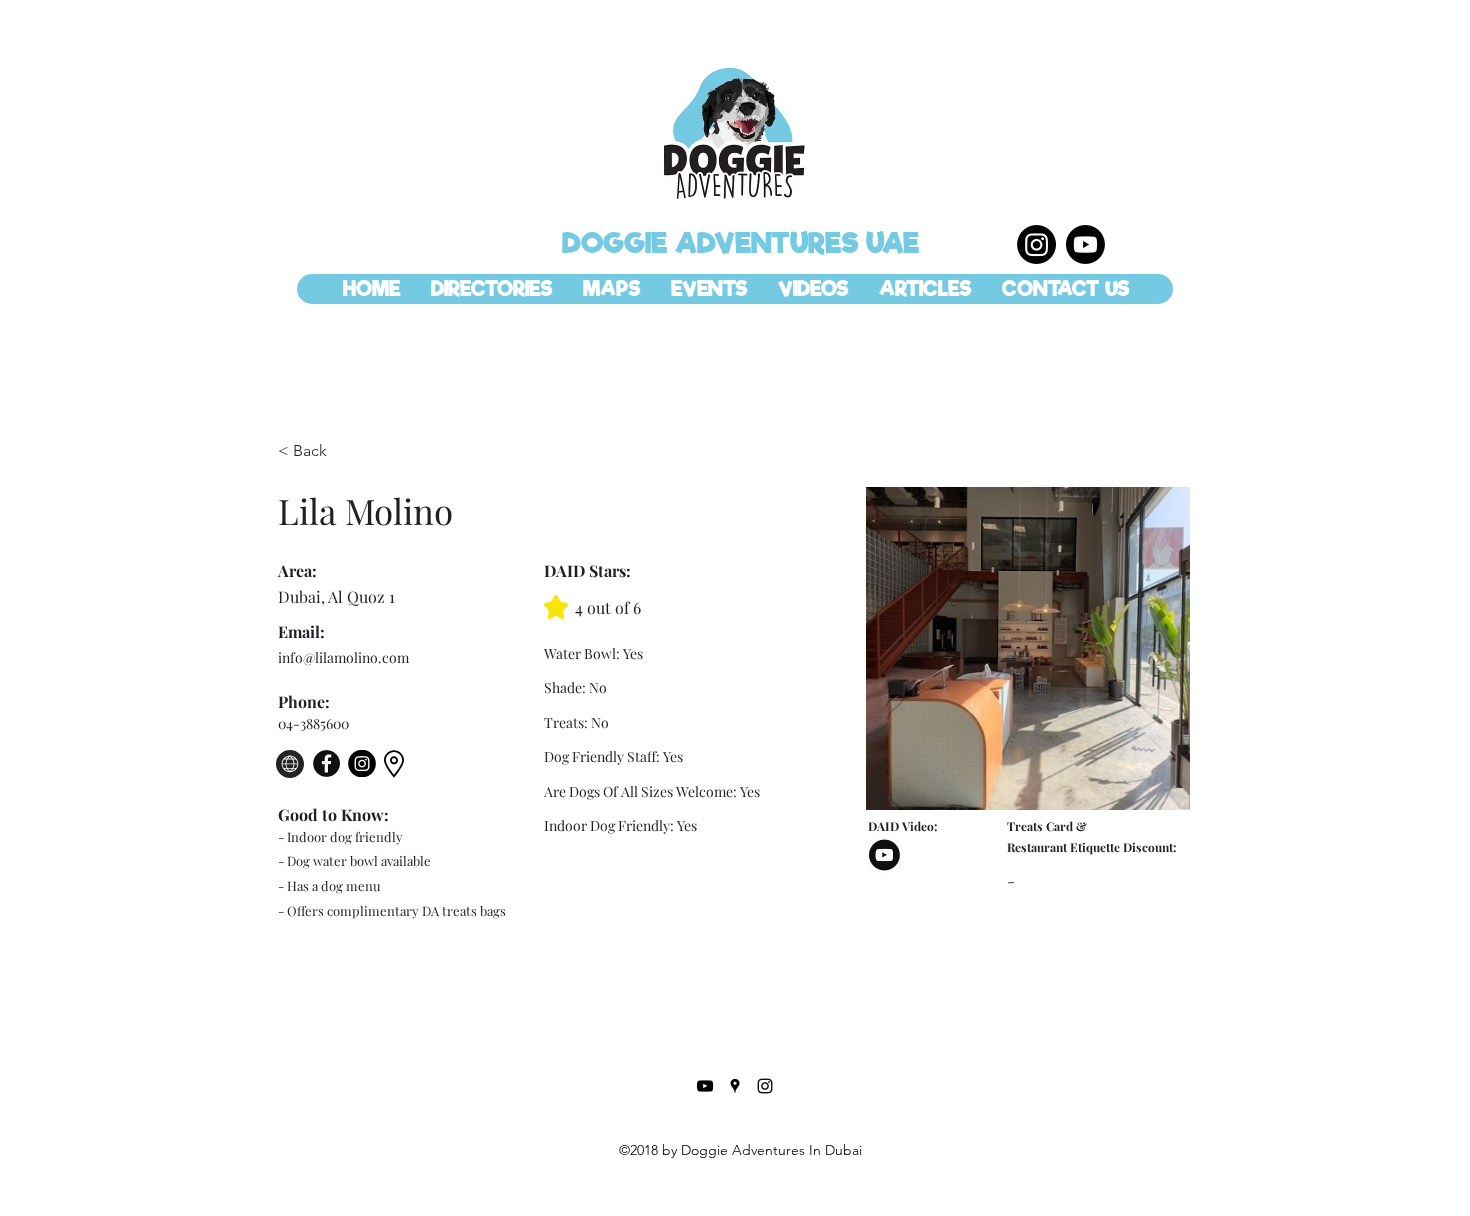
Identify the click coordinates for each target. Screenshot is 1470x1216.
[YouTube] (705, 1086)
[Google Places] (735, 1086)
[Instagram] (1036, 244)
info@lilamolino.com (343, 657)
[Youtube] (1085, 244)
